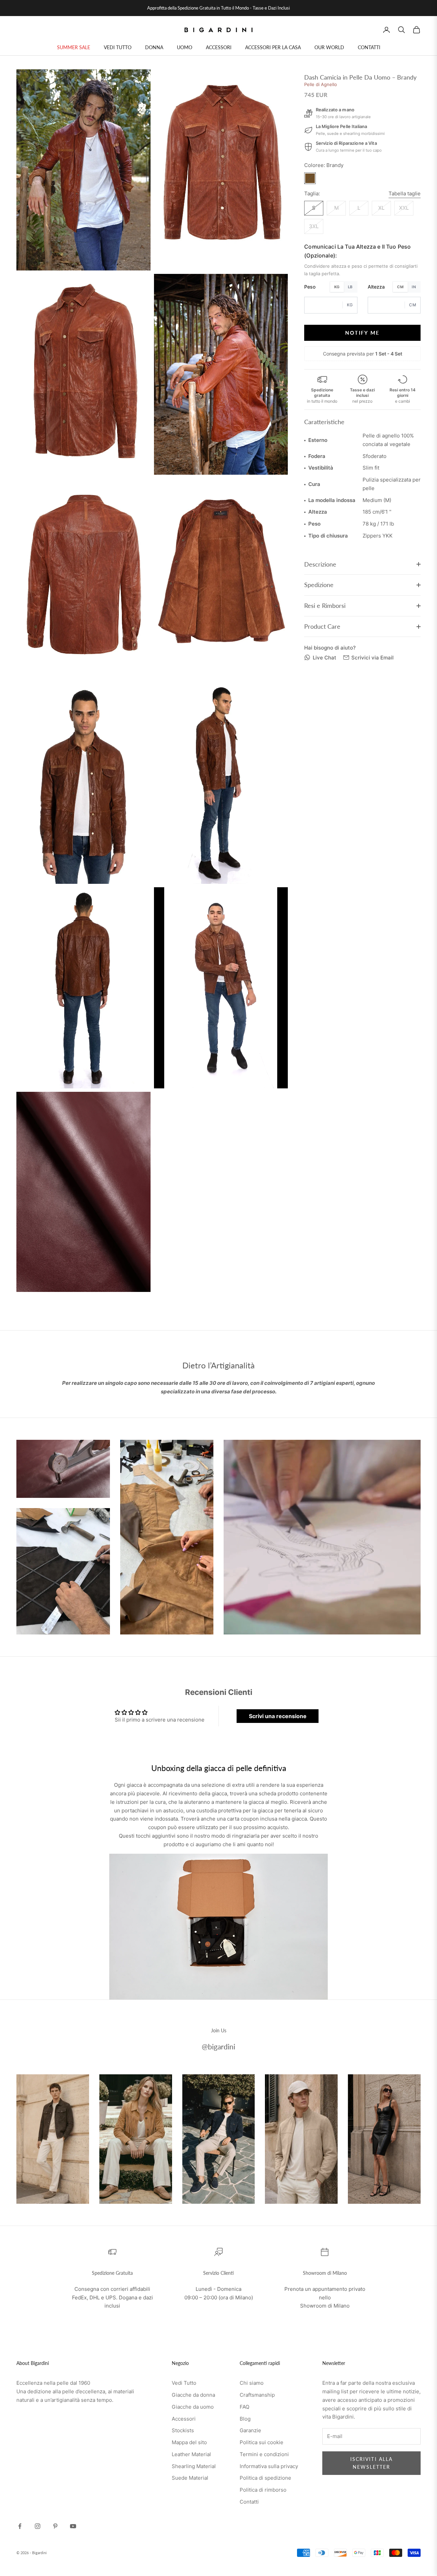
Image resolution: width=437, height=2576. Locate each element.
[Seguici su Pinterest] (55, 2526)
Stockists (183, 2430)
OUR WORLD (329, 47)
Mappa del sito (189, 2442)
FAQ (244, 2407)
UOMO (185, 47)
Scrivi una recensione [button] (278, 1716)
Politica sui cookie (262, 2442)
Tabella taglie (405, 193)
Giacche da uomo (193, 2407)
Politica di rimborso (263, 2490)
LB (350, 287)
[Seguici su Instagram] (38, 2526)
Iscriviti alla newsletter (371, 2463)
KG (337, 287)
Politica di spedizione (265, 2478)
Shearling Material (194, 2466)
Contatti (249, 2502)
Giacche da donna (193, 2395)
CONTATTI (369, 47)
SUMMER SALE (74, 47)
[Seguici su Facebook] (20, 2526)
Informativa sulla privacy (269, 2466)
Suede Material (190, 2478)
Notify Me (362, 332)
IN (414, 287)
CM (400, 287)
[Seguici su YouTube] (73, 2526)
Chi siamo (252, 2383)
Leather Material (191, 2454)
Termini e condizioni (264, 2454)
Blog (245, 2419)
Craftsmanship (257, 2395)
